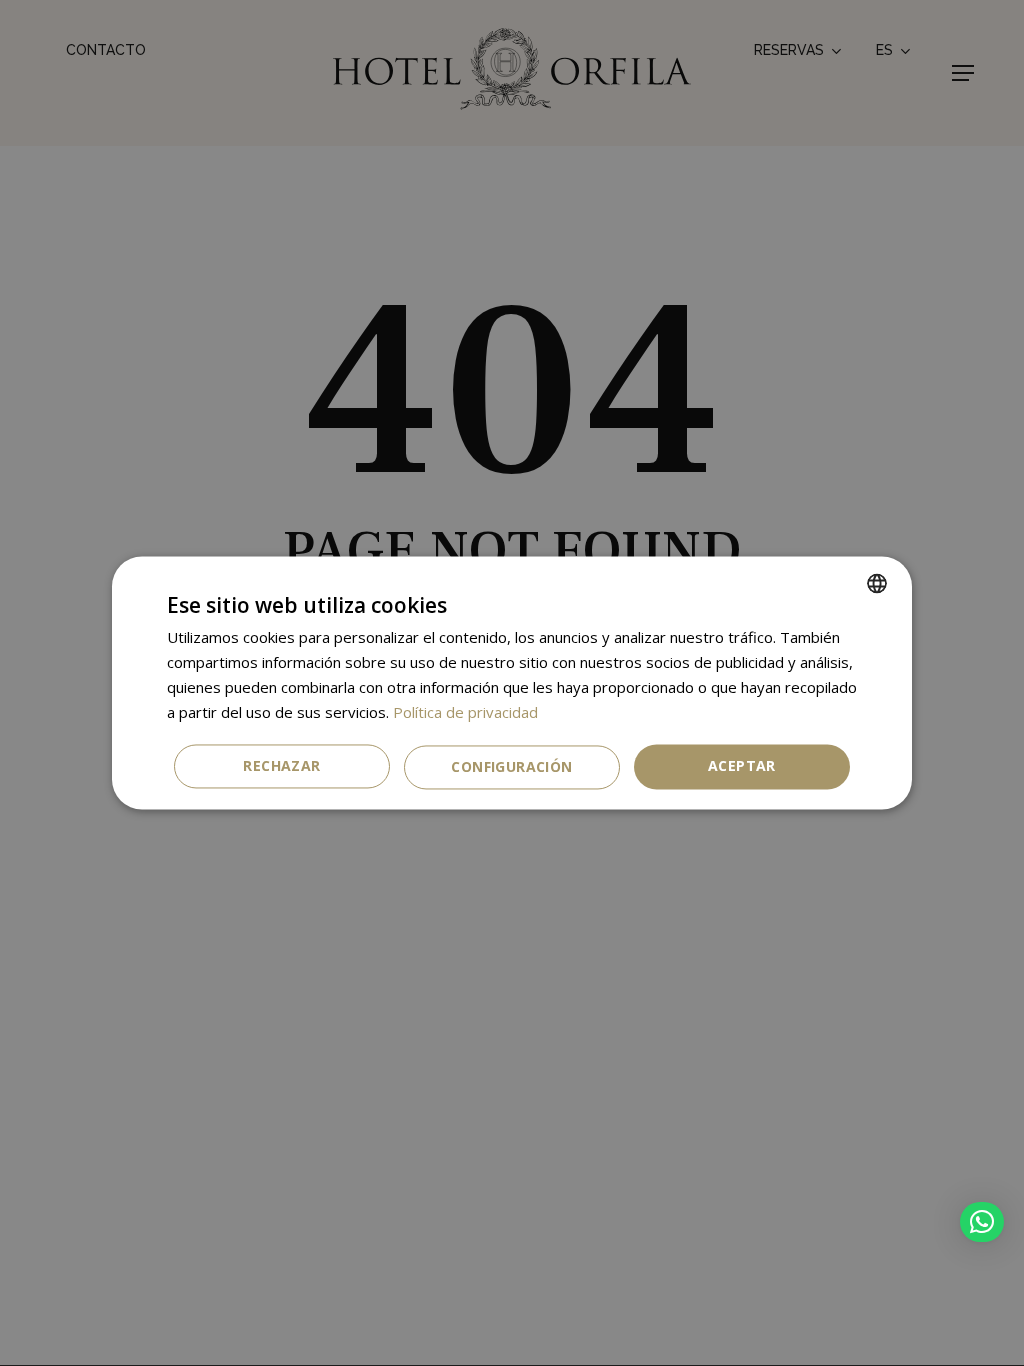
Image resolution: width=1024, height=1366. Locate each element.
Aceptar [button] (742, 766)
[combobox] (877, 583)
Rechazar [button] (281, 766)
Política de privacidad (465, 712)
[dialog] (512, 682)
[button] (982, 1222)
